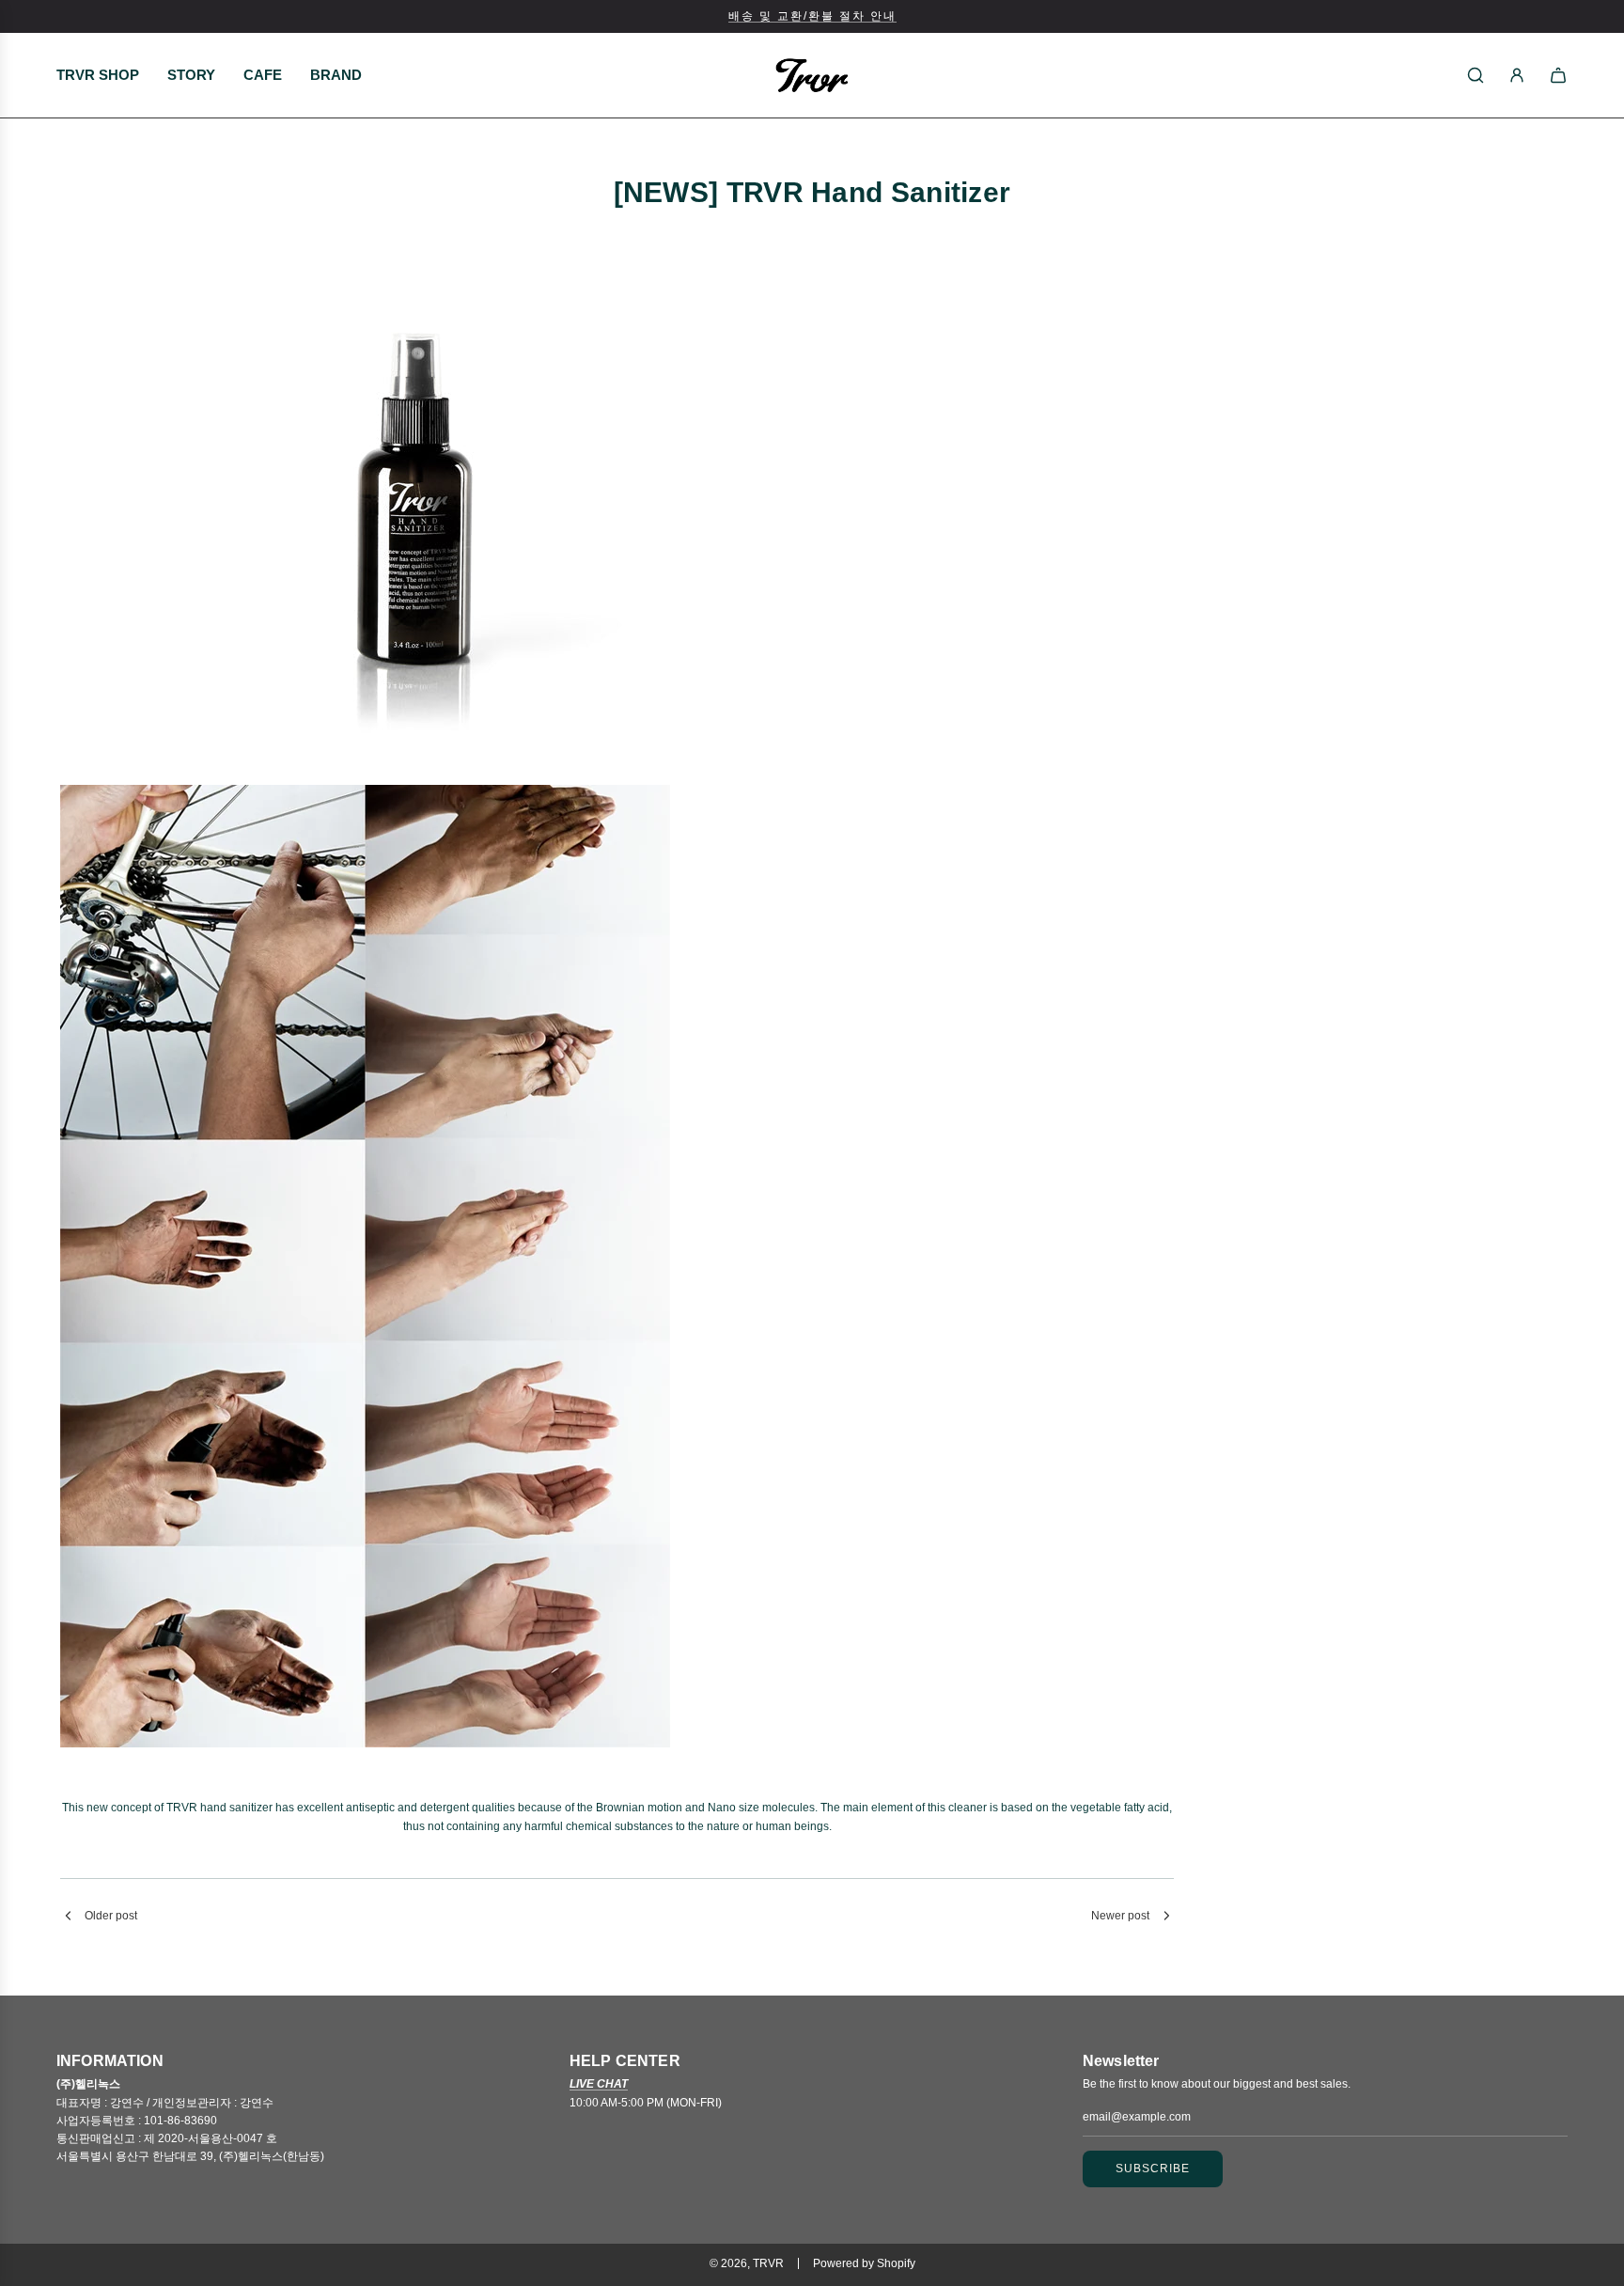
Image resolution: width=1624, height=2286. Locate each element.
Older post (111, 1916)
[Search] (1476, 75)
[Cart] (1558, 75)
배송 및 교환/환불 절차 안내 (812, 16)
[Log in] (1517, 75)
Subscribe (1153, 2169)
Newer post (1120, 1916)
